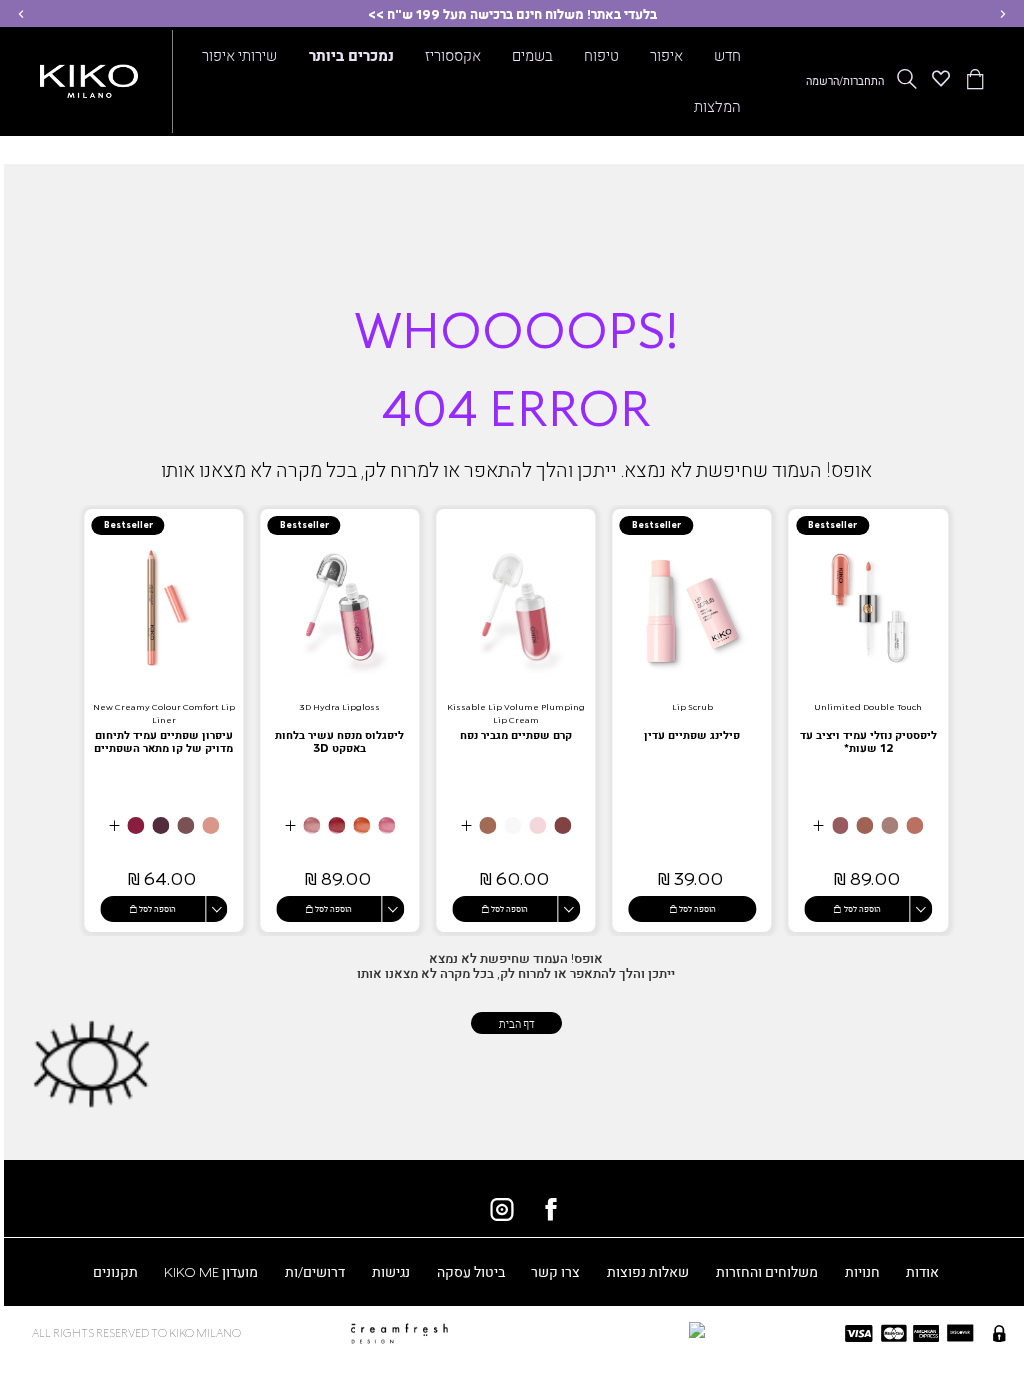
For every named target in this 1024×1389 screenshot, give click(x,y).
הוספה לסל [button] (862, 908)
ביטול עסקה (471, 1271)
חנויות (862, 1271)
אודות (922, 1271)
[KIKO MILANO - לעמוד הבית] (89, 77)
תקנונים (115, 1271)
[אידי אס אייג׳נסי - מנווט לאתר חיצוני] (600, 1329)
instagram (502, 1209)
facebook (551, 1209)
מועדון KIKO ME (211, 1271)
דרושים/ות (315, 1271)
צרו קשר (555, 1271)
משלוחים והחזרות (767, 1271)
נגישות (391, 1271)
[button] (1003, 13)
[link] (868, 720)
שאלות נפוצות (648, 1271)
